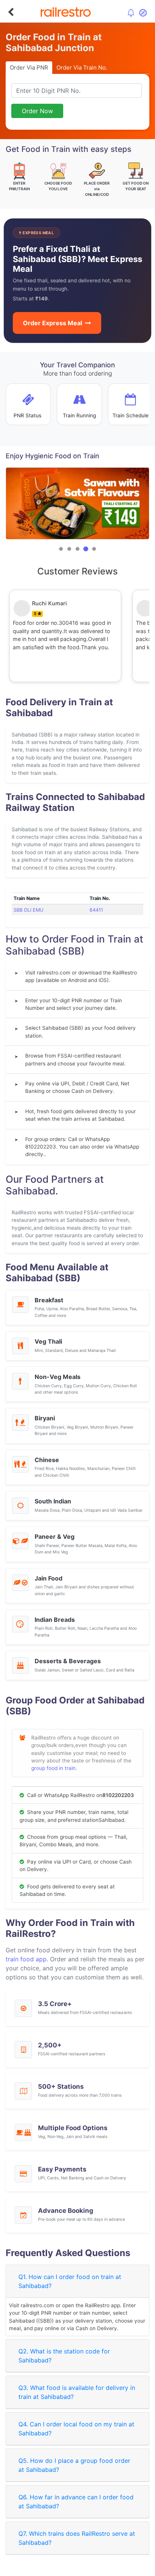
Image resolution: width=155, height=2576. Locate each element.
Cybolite (84, 2569)
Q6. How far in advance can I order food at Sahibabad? (76, 2502)
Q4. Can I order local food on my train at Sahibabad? (76, 2429)
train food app (26, 1959)
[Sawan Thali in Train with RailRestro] (77, 503)
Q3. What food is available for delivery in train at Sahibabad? (77, 2392)
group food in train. (54, 1768)
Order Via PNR (29, 67)
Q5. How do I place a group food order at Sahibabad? (74, 2465)
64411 (96, 910)
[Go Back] (11, 12)
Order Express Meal (52, 323)
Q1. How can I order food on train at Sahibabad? (70, 2281)
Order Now (37, 111)
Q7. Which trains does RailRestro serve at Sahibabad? (77, 2538)
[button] (61, 549)
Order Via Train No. (82, 67)
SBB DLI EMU (28, 910)
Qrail (102, 2569)
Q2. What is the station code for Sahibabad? (64, 2356)
